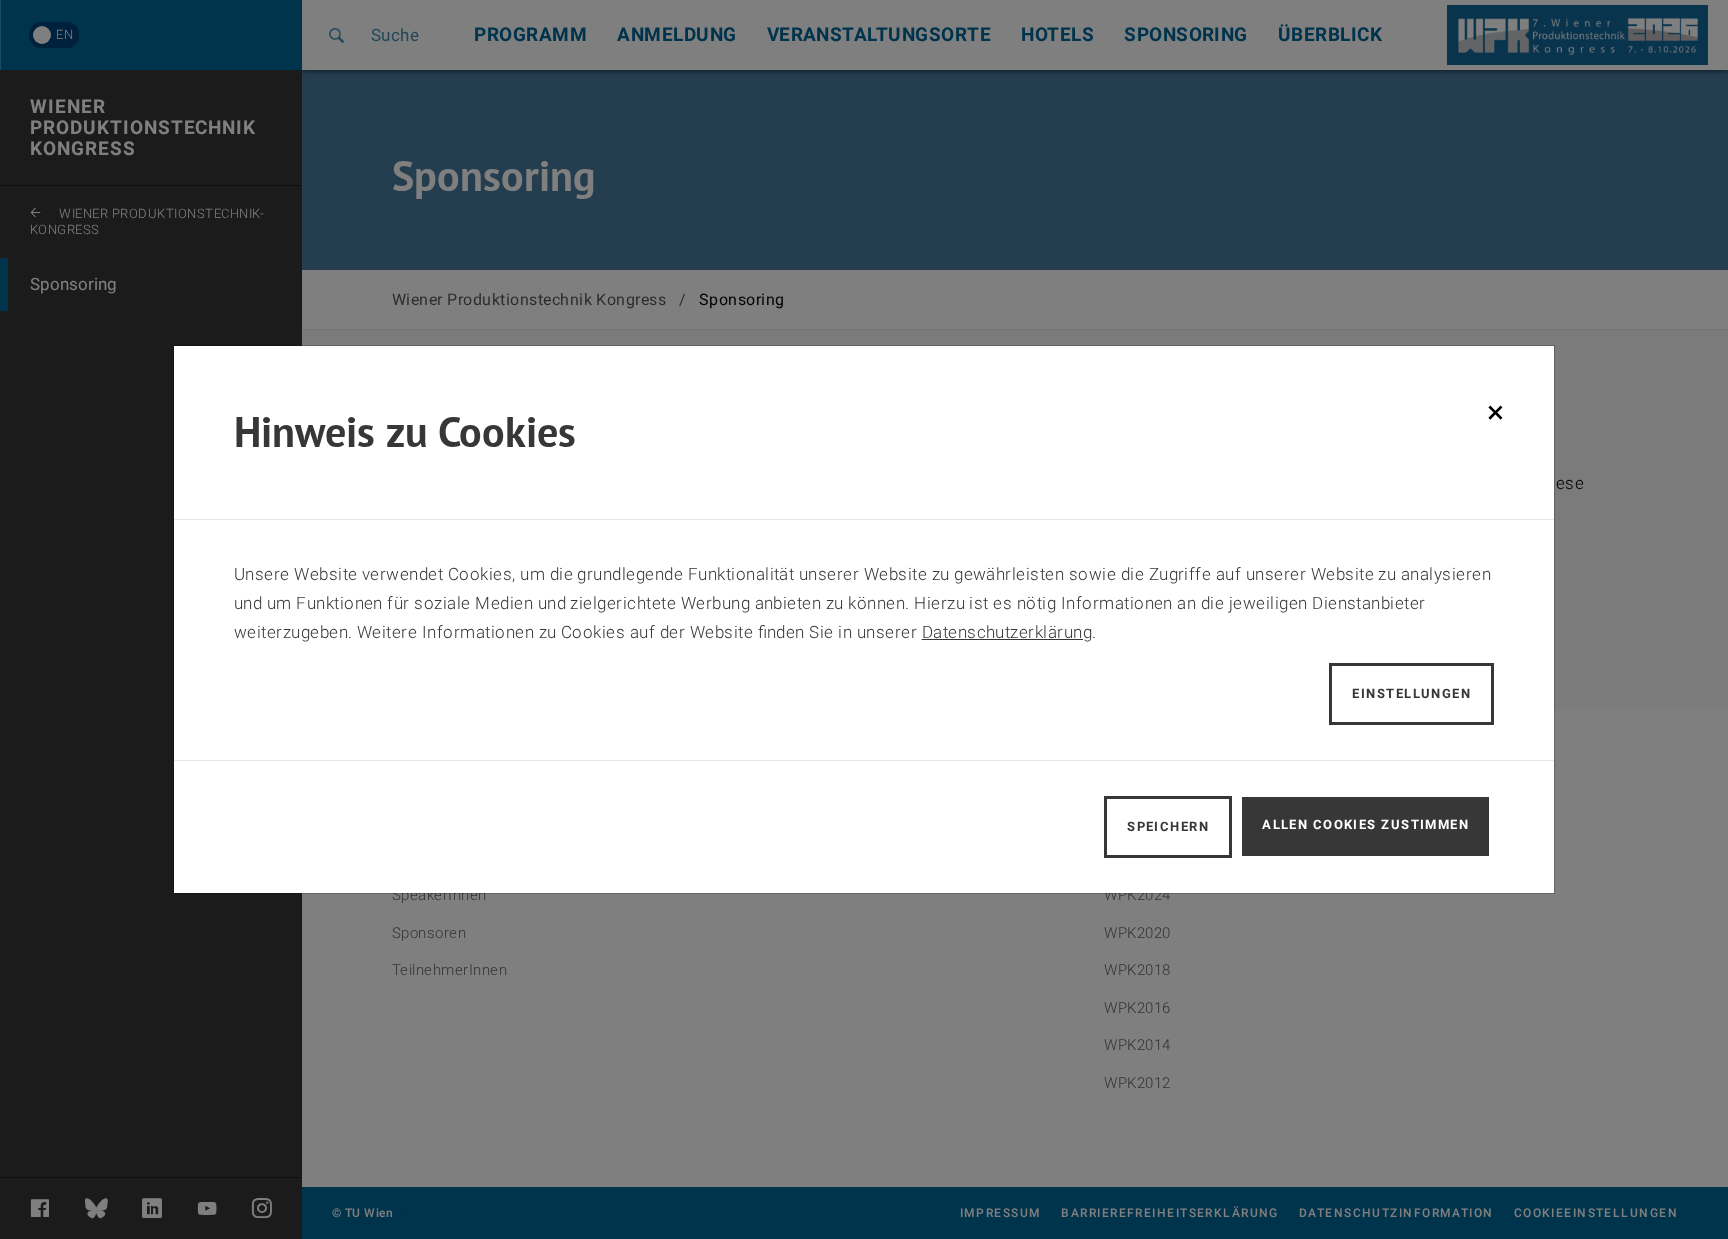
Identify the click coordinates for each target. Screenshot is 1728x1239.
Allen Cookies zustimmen (1365, 824)
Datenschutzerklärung (1007, 632)
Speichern (1168, 826)
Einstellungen (1411, 693)
